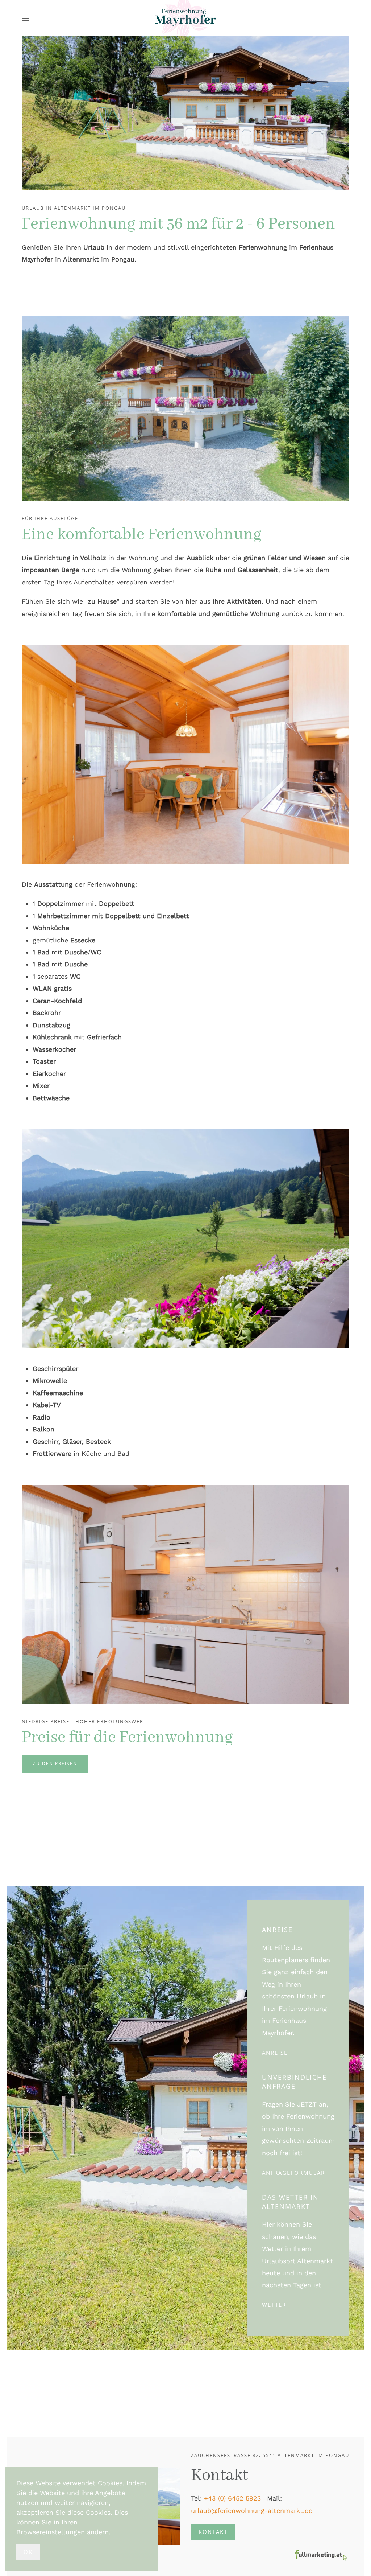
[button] (25, 18)
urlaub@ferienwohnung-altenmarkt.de (252, 2511)
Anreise (275, 2053)
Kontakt (213, 2532)
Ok (28, 2552)
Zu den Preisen (55, 1764)
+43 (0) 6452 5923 (233, 2498)
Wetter (274, 2305)
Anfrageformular (293, 2173)
